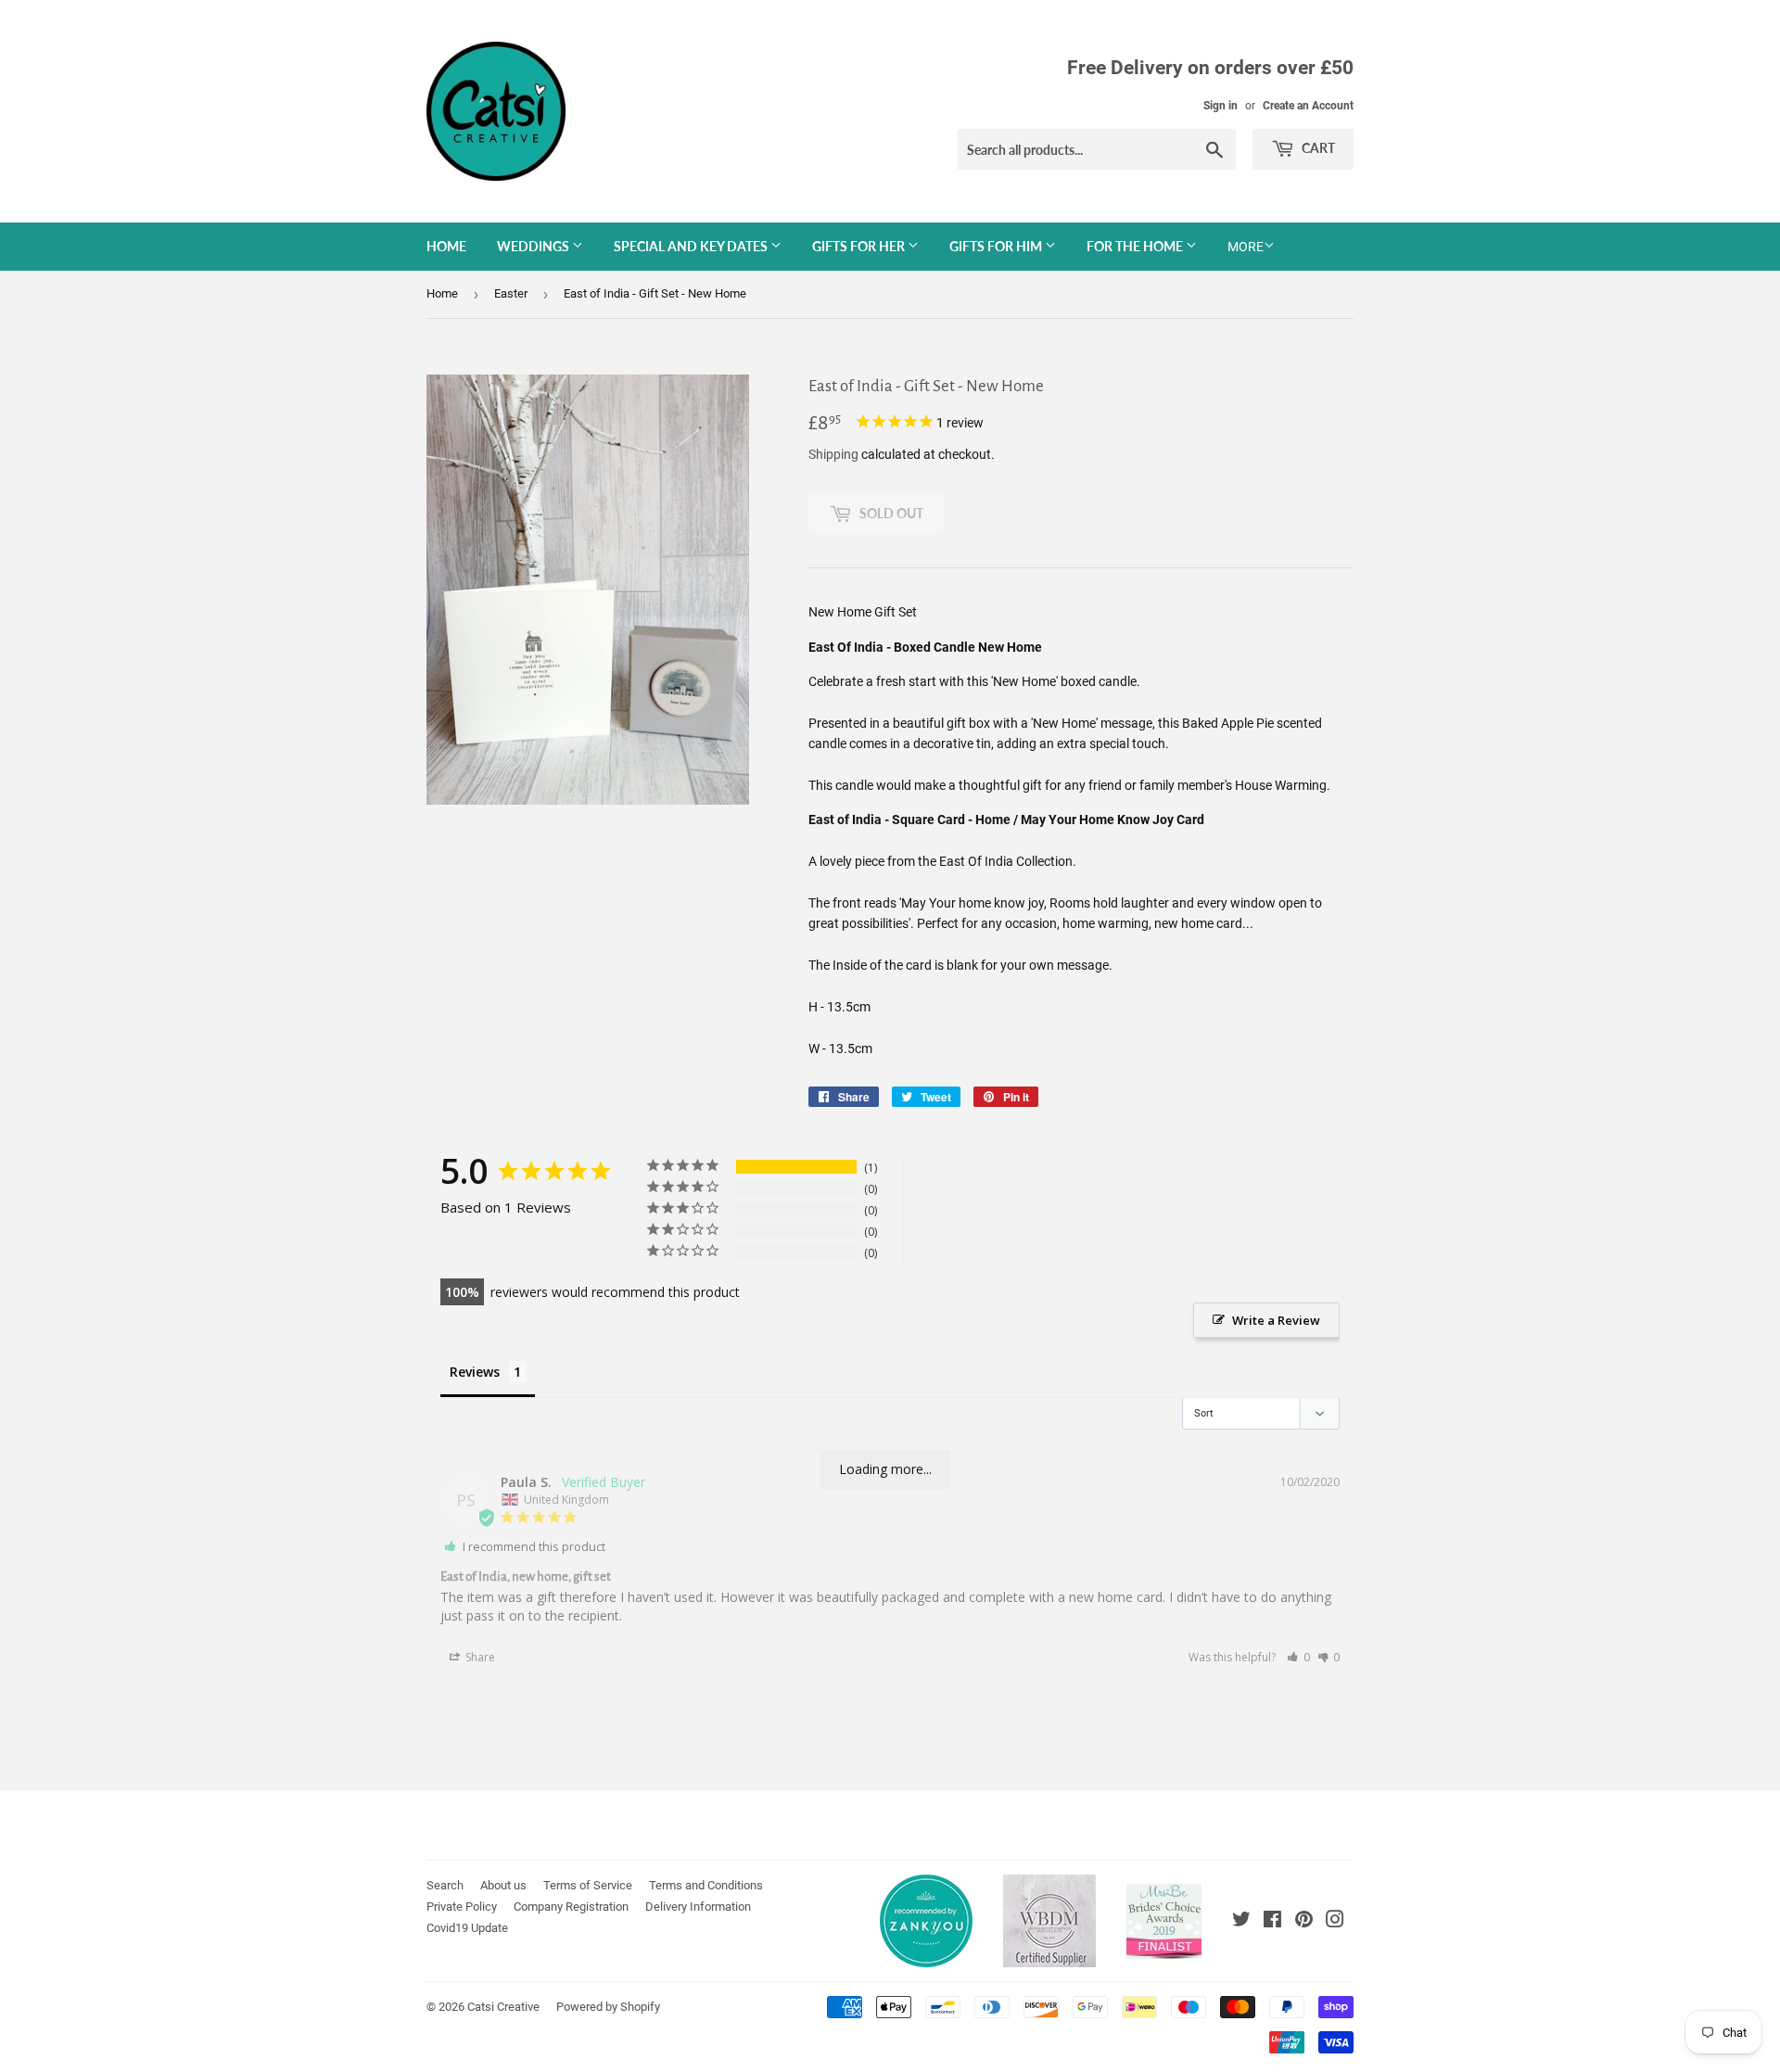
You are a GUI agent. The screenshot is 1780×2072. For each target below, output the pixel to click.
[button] (1298, 1657)
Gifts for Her (860, 246)
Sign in (1221, 106)
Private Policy (462, 1907)
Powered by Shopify (608, 2007)
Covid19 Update (467, 1928)
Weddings (534, 246)
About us (503, 1885)
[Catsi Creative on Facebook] (1272, 1922)
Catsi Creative (503, 2007)
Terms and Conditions (706, 1885)
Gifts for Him (997, 246)
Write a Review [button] (1276, 1320)
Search (445, 1885)
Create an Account (1308, 106)
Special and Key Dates (692, 246)
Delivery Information (698, 1907)
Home (446, 246)
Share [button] (479, 1657)
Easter (511, 293)
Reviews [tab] (475, 1372)
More (1246, 247)
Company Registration (571, 1907)
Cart (1317, 148)
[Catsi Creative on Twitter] (1241, 1922)
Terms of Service (588, 1885)
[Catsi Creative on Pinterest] (1304, 1922)
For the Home (1136, 246)
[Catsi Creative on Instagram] (1335, 1922)
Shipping (833, 454)
